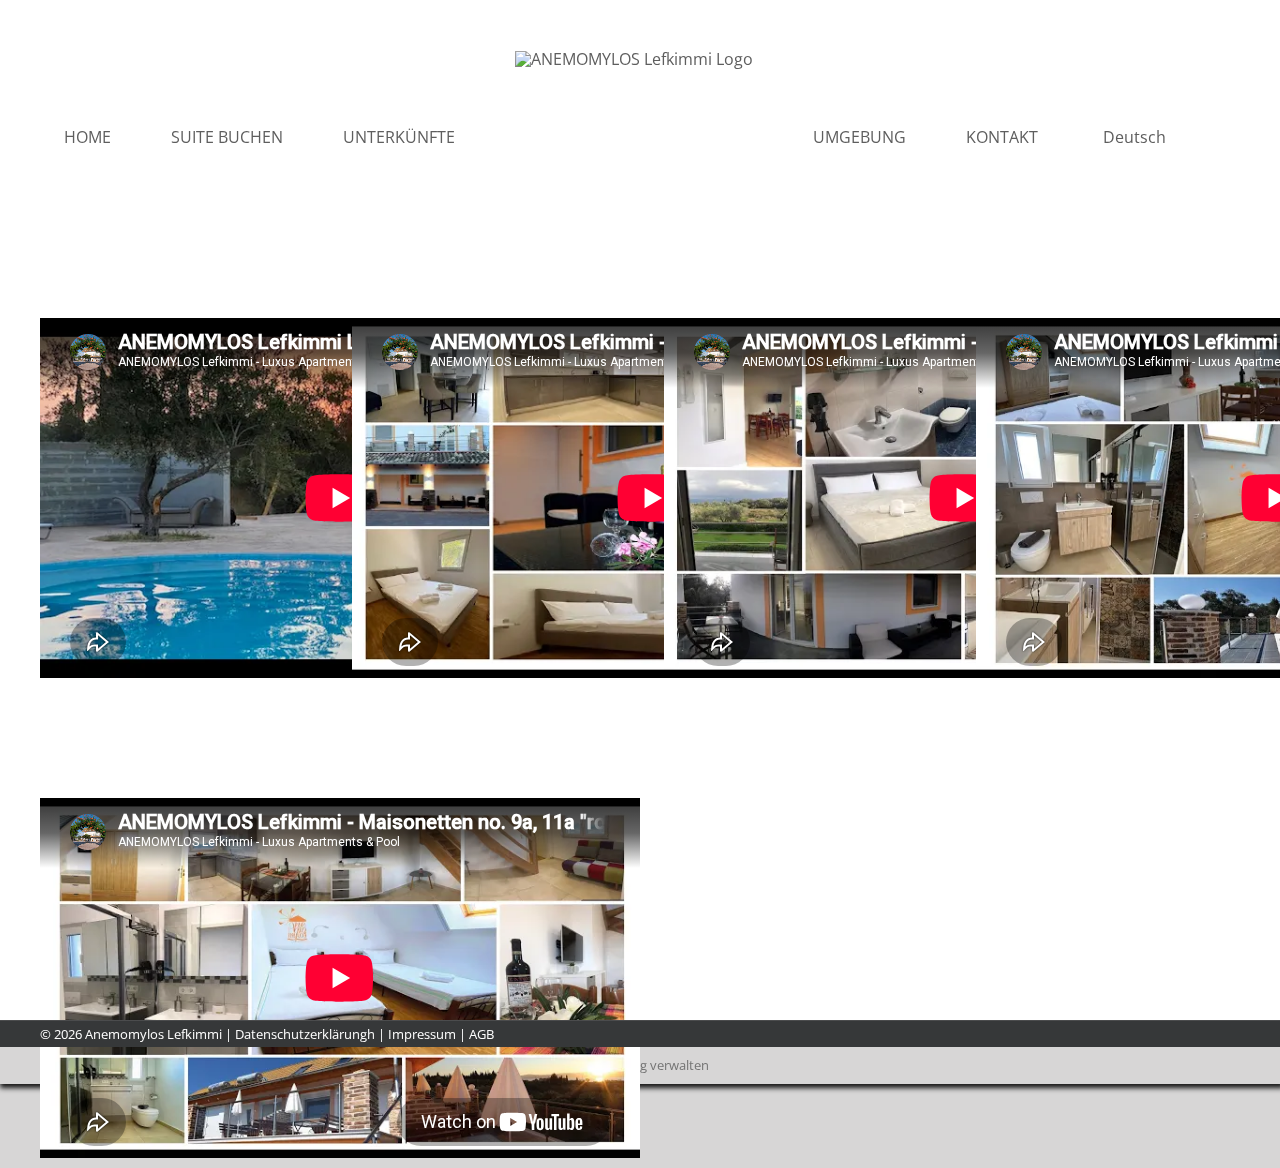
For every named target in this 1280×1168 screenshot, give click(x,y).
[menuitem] (1015, 137)
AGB (481, 1034)
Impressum (422, 1034)
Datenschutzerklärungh (305, 1034)
